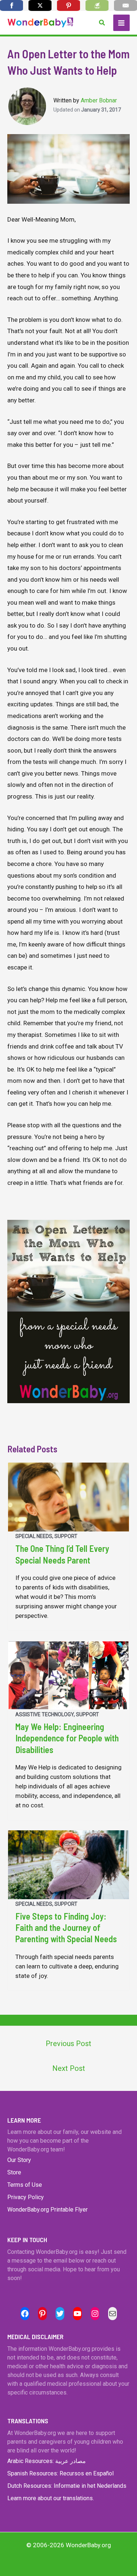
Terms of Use (25, 2185)
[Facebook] (12, 5)
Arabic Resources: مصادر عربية (47, 2461)
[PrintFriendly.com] (97, 5)
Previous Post (68, 2044)
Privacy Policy (26, 2197)
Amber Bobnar (99, 100)
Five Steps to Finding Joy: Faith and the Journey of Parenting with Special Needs (66, 1927)
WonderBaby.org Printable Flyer (47, 2210)
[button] (102, 23)
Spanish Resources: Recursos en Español (60, 2473)
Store (14, 2172)
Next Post (69, 2068)
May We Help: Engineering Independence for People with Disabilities (67, 1738)
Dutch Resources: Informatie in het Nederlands (67, 2486)
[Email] (125, 5)
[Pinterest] (68, 5)
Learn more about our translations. (51, 2498)
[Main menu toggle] (122, 23)
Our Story (19, 2160)
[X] (40, 5)
